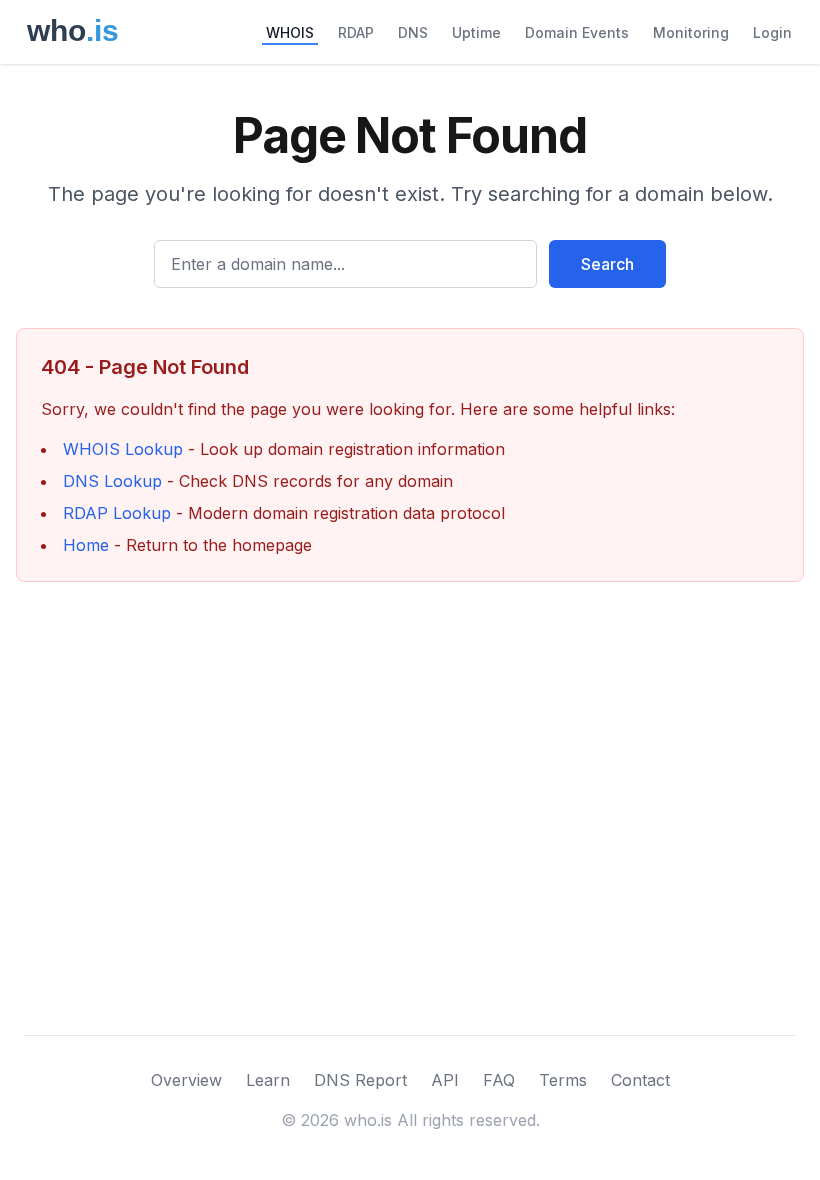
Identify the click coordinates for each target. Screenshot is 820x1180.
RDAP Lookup (117, 513)
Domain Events (577, 32)
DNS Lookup (112, 481)
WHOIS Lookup (123, 449)
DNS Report (360, 1080)
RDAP (356, 32)
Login (772, 32)
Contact (640, 1080)
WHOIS (290, 32)
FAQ (499, 1080)
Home (86, 545)
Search (607, 264)
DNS (413, 32)
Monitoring (691, 32)
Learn (268, 1080)
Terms (563, 1080)
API (445, 1080)
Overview (186, 1080)
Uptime (476, 32)
